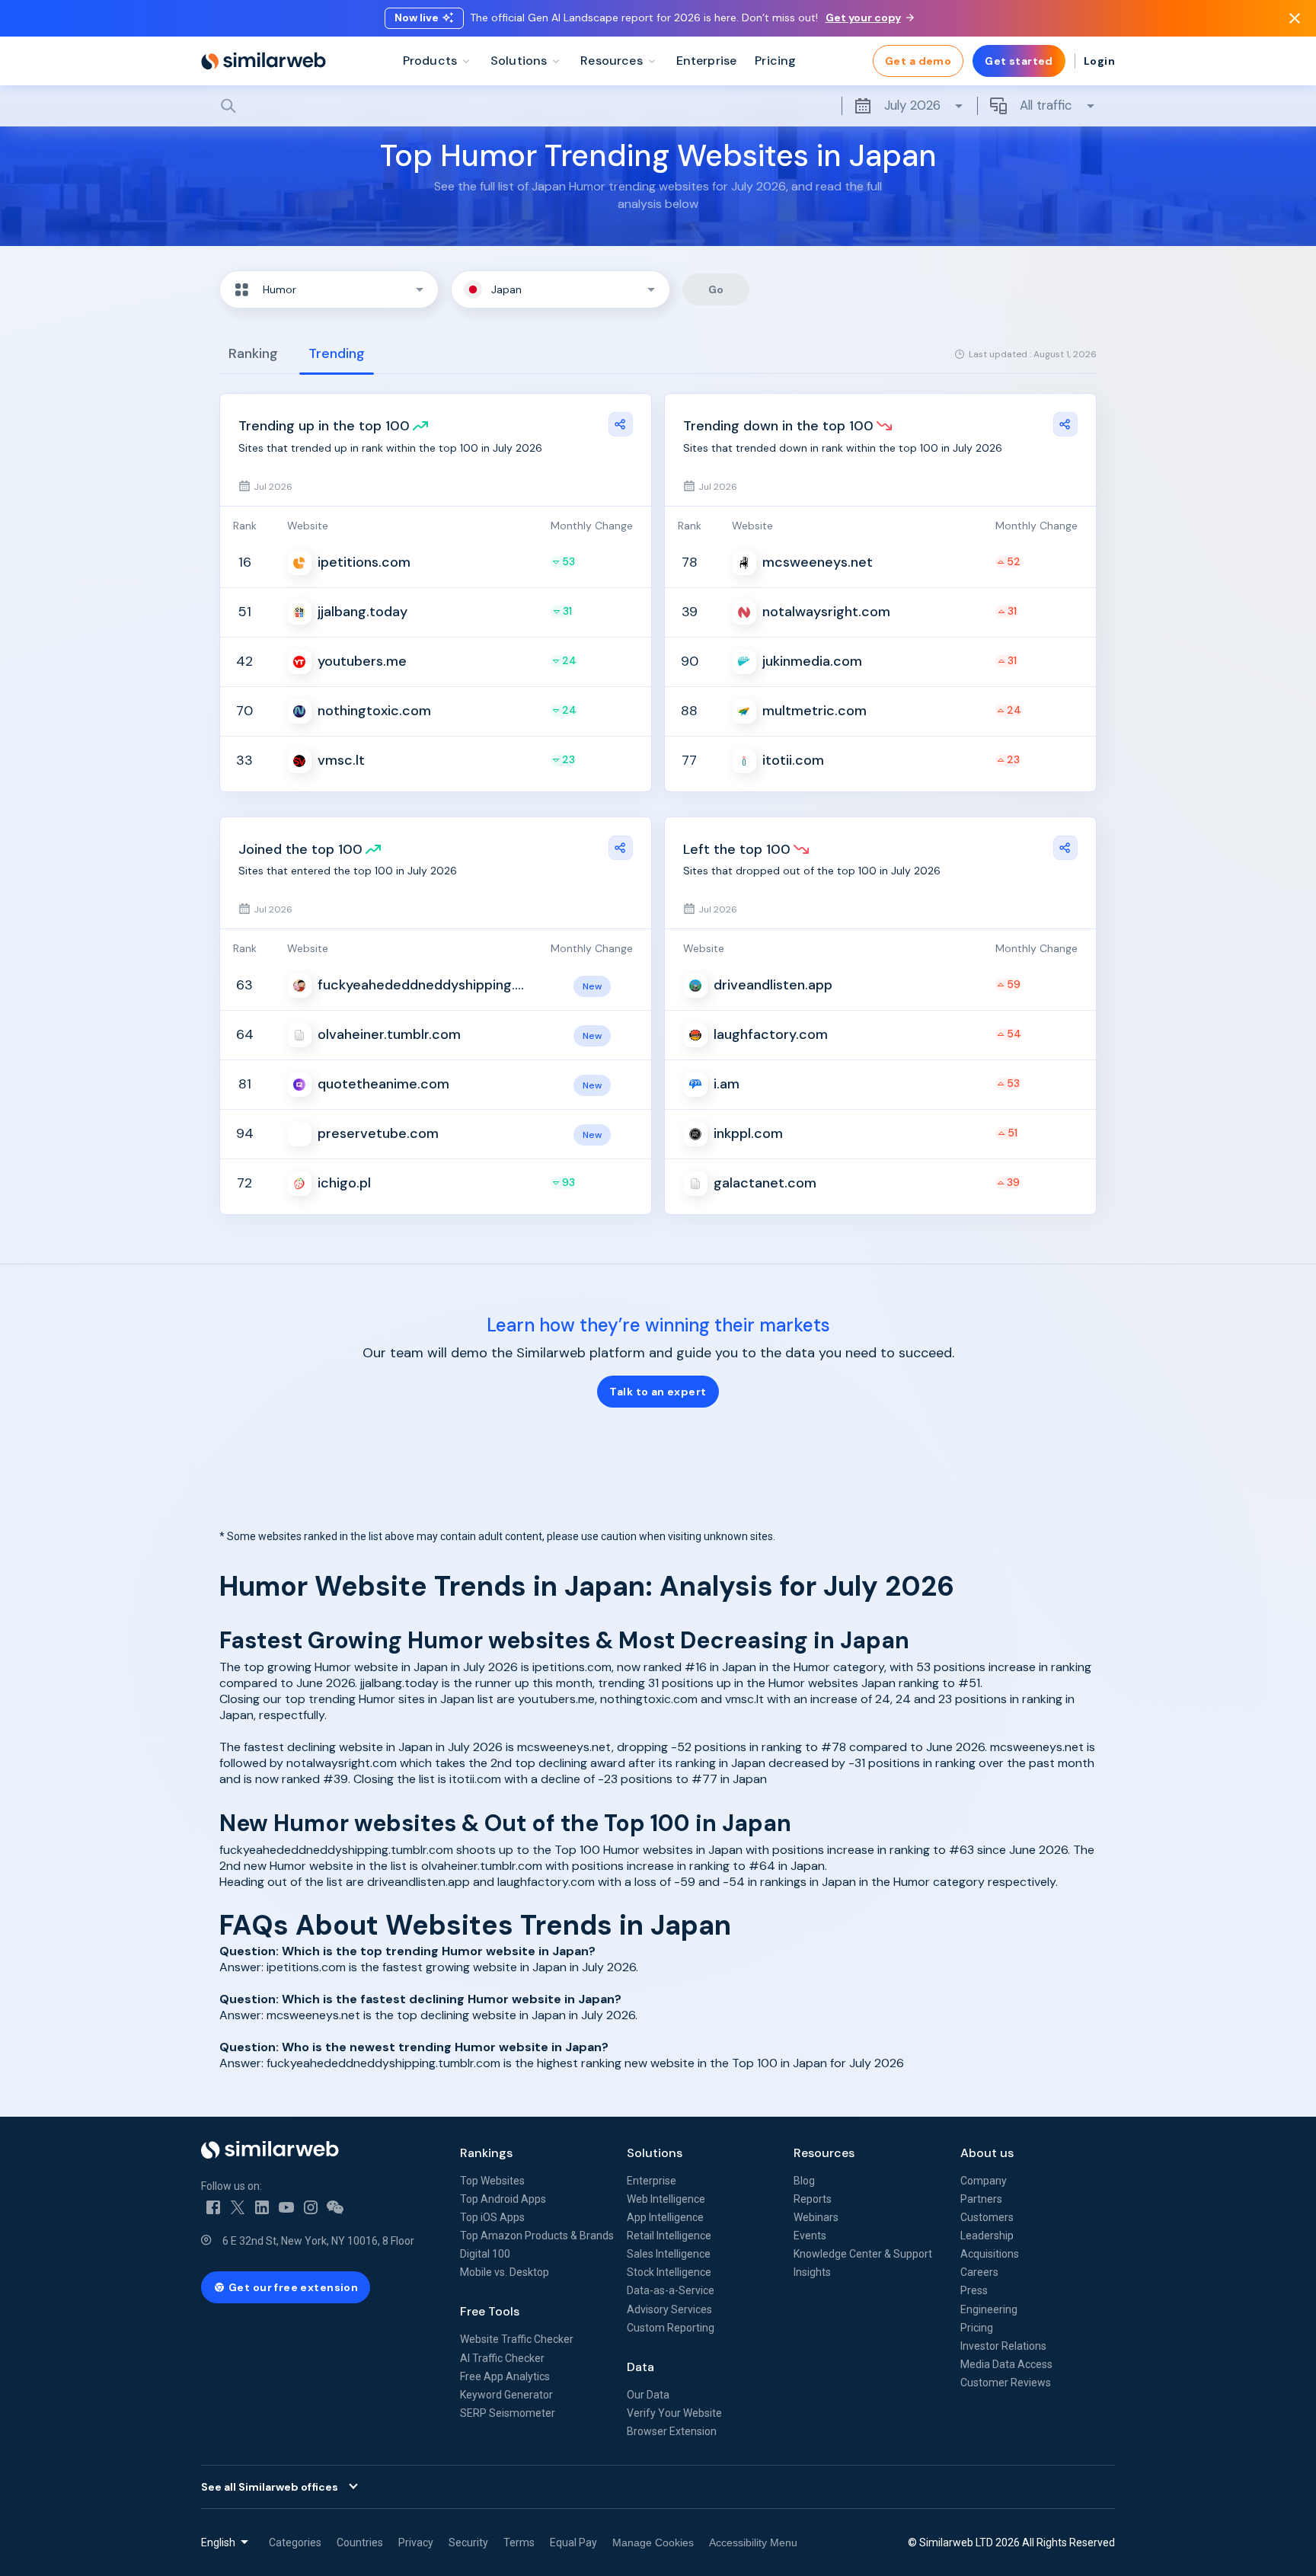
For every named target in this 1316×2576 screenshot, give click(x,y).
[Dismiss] (1295, 18)
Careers (979, 2272)
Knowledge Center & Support (863, 2254)
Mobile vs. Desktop (505, 2272)
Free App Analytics (505, 2376)
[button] (329, 289)
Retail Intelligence (669, 2236)
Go (716, 289)
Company (984, 2181)
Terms (519, 2542)
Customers (987, 2217)
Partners (981, 2199)
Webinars (816, 2217)
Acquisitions (990, 2254)
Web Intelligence (666, 2199)
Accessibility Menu (753, 2542)
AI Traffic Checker (502, 2358)
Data (640, 2367)
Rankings (486, 2153)
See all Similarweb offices (270, 2487)
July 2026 (912, 105)
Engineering (989, 2309)
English (218, 2542)
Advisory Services (669, 2309)
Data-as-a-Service (671, 2290)
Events (810, 2236)
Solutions (655, 2153)
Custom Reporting (671, 2328)
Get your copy (863, 18)
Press (974, 2290)
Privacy (416, 2542)
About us (987, 2153)
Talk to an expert (658, 1392)
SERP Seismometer (508, 2413)
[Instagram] (311, 2207)
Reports (813, 2199)
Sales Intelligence (669, 2254)
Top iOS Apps (492, 2217)
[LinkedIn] (262, 2207)
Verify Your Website (674, 2413)
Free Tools (490, 2311)
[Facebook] (213, 2207)
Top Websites (492, 2181)
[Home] (264, 61)
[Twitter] (238, 2207)
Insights (812, 2272)
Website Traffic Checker (517, 2339)
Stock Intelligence (669, 2272)
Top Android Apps (503, 2199)
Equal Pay (573, 2542)
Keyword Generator (506, 2395)
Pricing (977, 2328)
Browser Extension (672, 2431)
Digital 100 (485, 2254)
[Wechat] (335, 2207)
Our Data (648, 2395)
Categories (295, 2542)
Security (468, 2542)
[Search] (658, 106)
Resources (824, 2153)
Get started (1019, 61)
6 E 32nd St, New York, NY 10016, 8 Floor (318, 2241)
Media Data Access (1006, 2364)
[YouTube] (286, 2207)
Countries (360, 2542)
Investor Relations (1003, 2346)
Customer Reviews (1006, 2383)
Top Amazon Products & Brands (537, 2236)
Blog (804, 2181)
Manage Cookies (653, 2542)
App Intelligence (665, 2217)
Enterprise (652, 2181)
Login (1099, 61)
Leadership (987, 2236)
